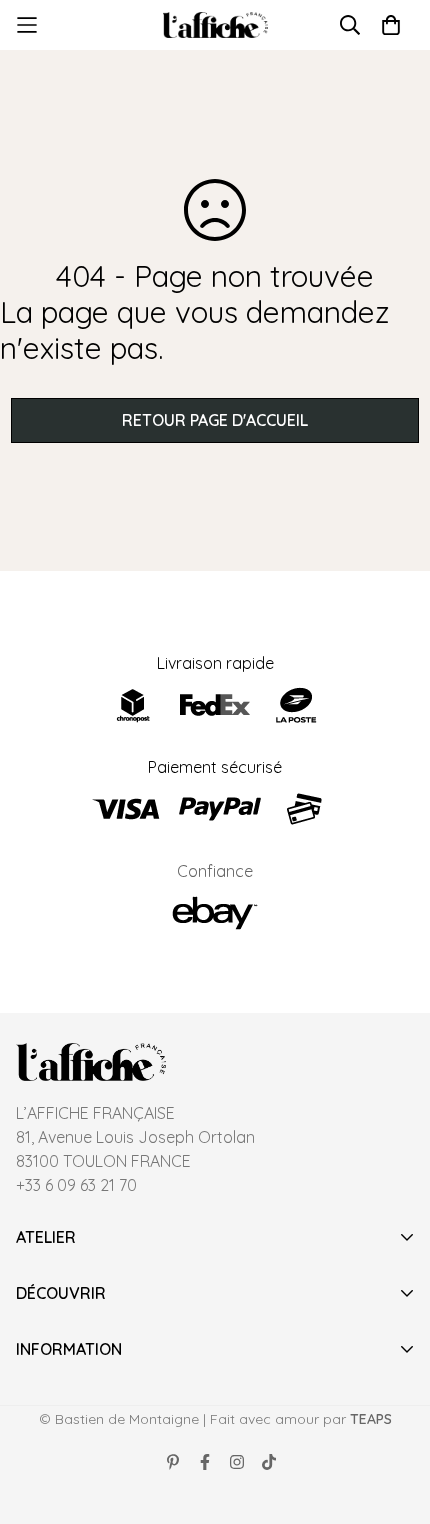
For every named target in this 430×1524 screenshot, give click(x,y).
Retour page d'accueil (215, 420)
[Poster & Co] (215, 25)
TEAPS (371, 1419)
